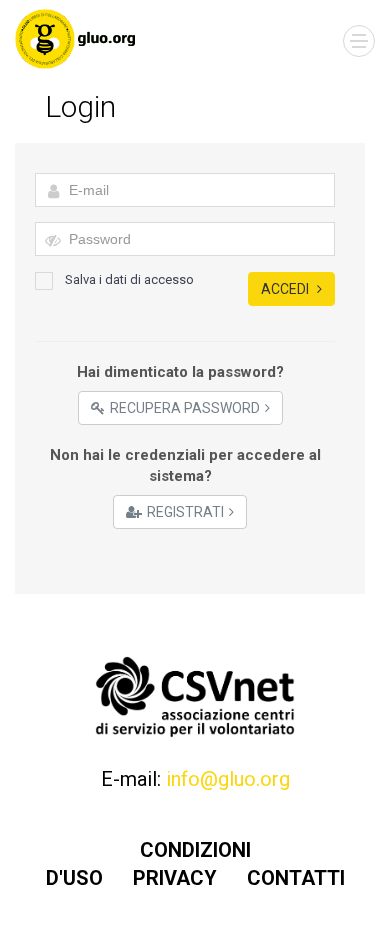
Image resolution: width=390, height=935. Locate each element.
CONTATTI (296, 878)
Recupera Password (185, 408)
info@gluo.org (228, 779)
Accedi (286, 289)
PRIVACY (175, 878)
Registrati (185, 512)
